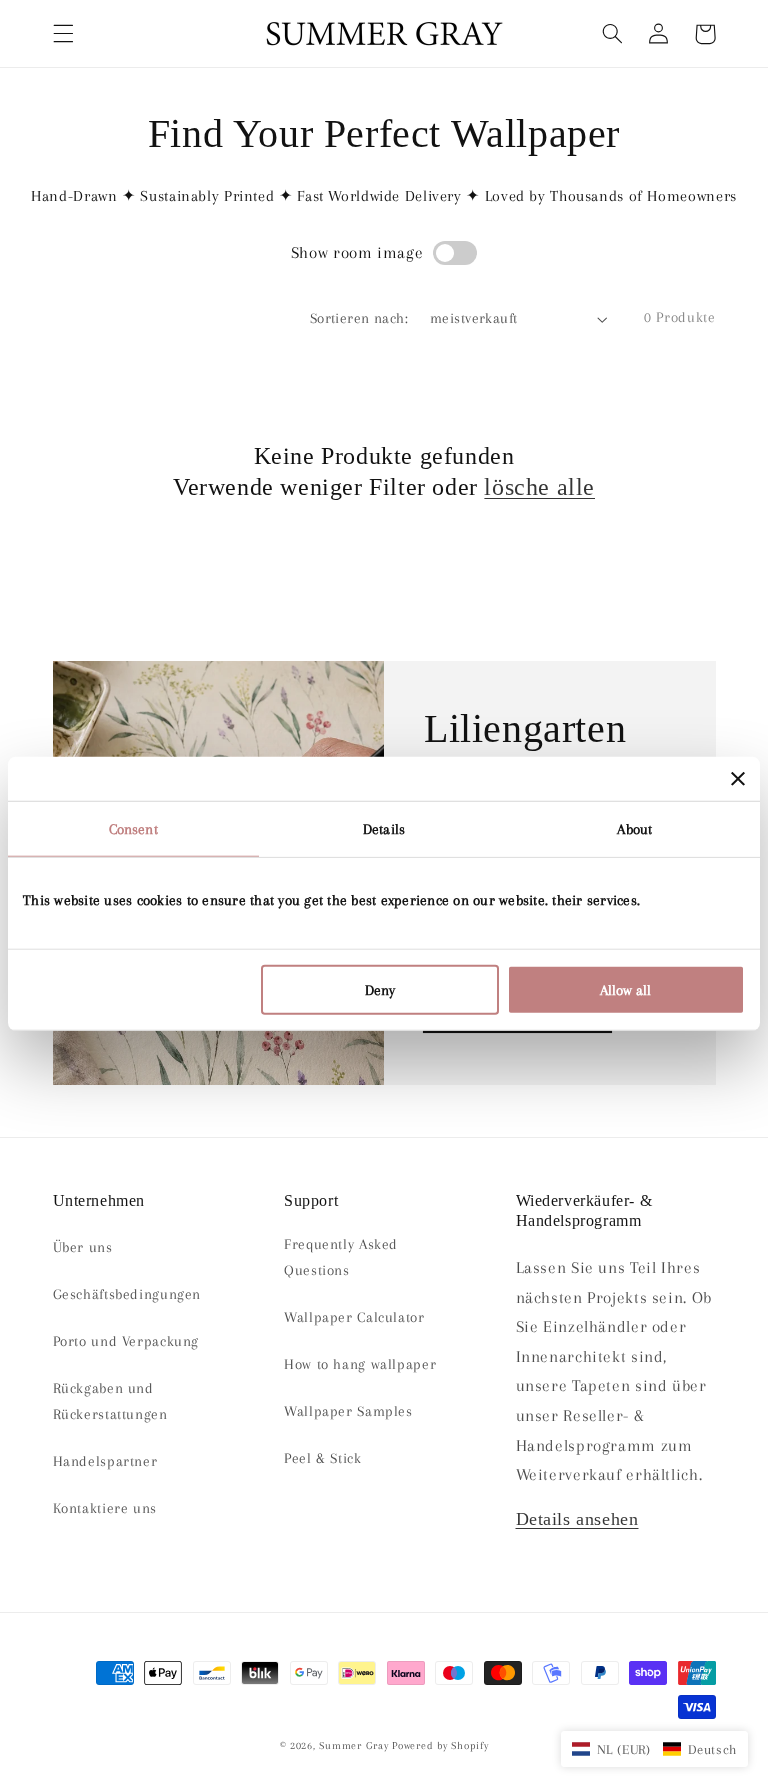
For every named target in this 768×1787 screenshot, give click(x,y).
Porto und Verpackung (126, 1341)
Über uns (83, 1247)
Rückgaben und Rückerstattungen (110, 1401)
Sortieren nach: (359, 318)
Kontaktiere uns (105, 1508)
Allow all (625, 990)
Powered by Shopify (440, 1745)
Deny (380, 990)
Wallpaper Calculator (354, 1317)
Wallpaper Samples (348, 1411)
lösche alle (539, 487)
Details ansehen (577, 1519)
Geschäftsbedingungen (127, 1294)
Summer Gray (353, 1745)
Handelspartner (105, 1461)
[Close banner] (738, 778)
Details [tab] (384, 828)
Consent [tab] (133, 828)
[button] (63, 34)
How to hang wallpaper (360, 1364)
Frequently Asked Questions (341, 1257)
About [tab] (634, 828)
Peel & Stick (323, 1458)
